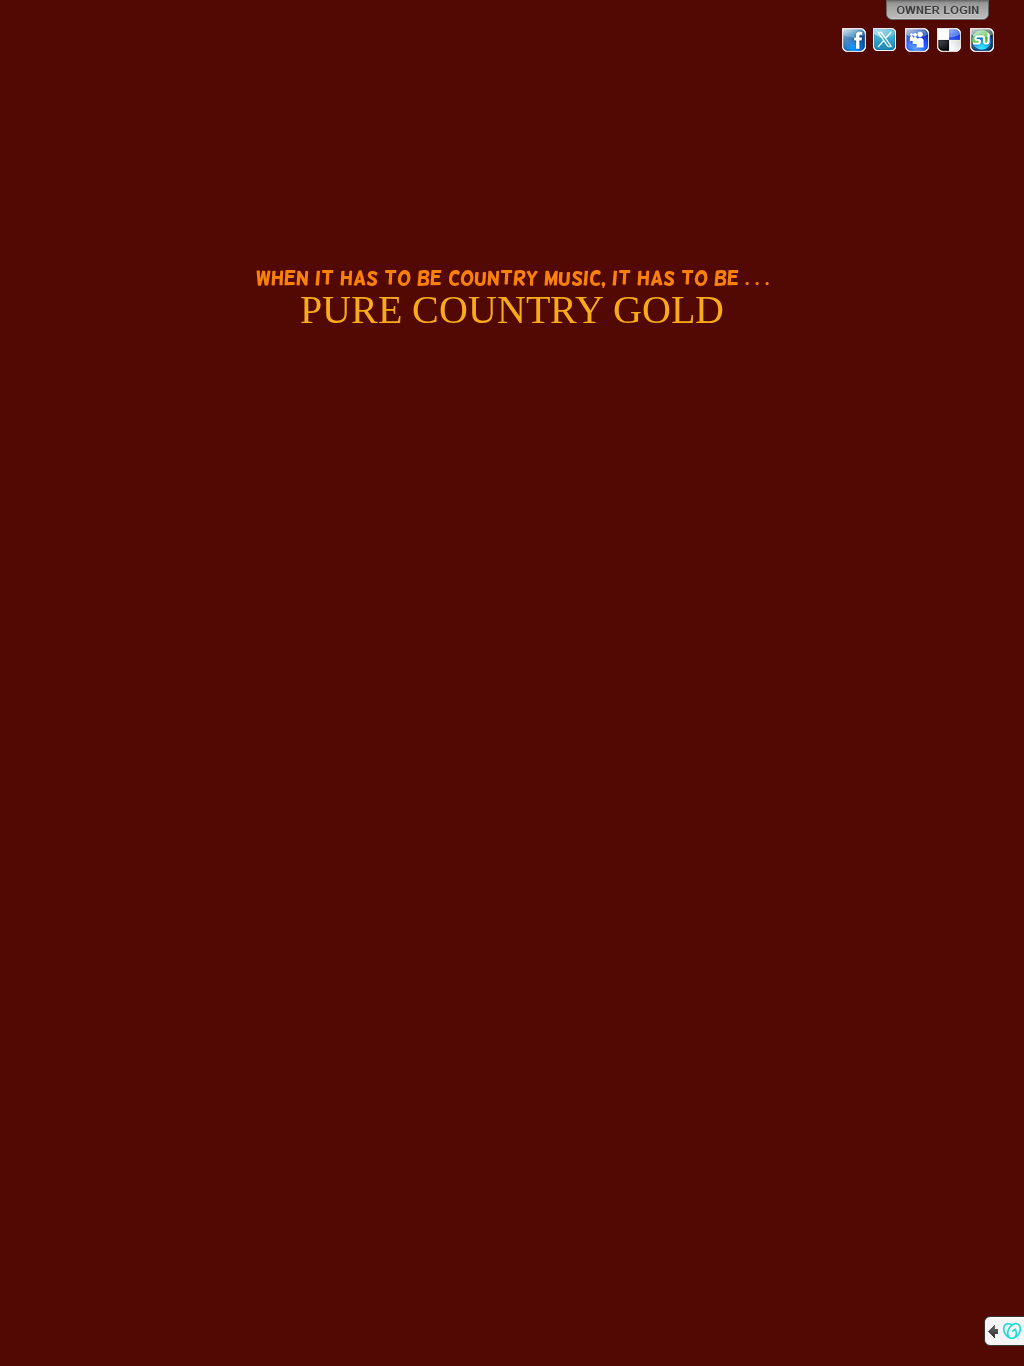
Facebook (854, 40)
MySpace (918, 40)
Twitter (886, 40)
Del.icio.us (950, 40)
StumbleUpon (982, 40)
